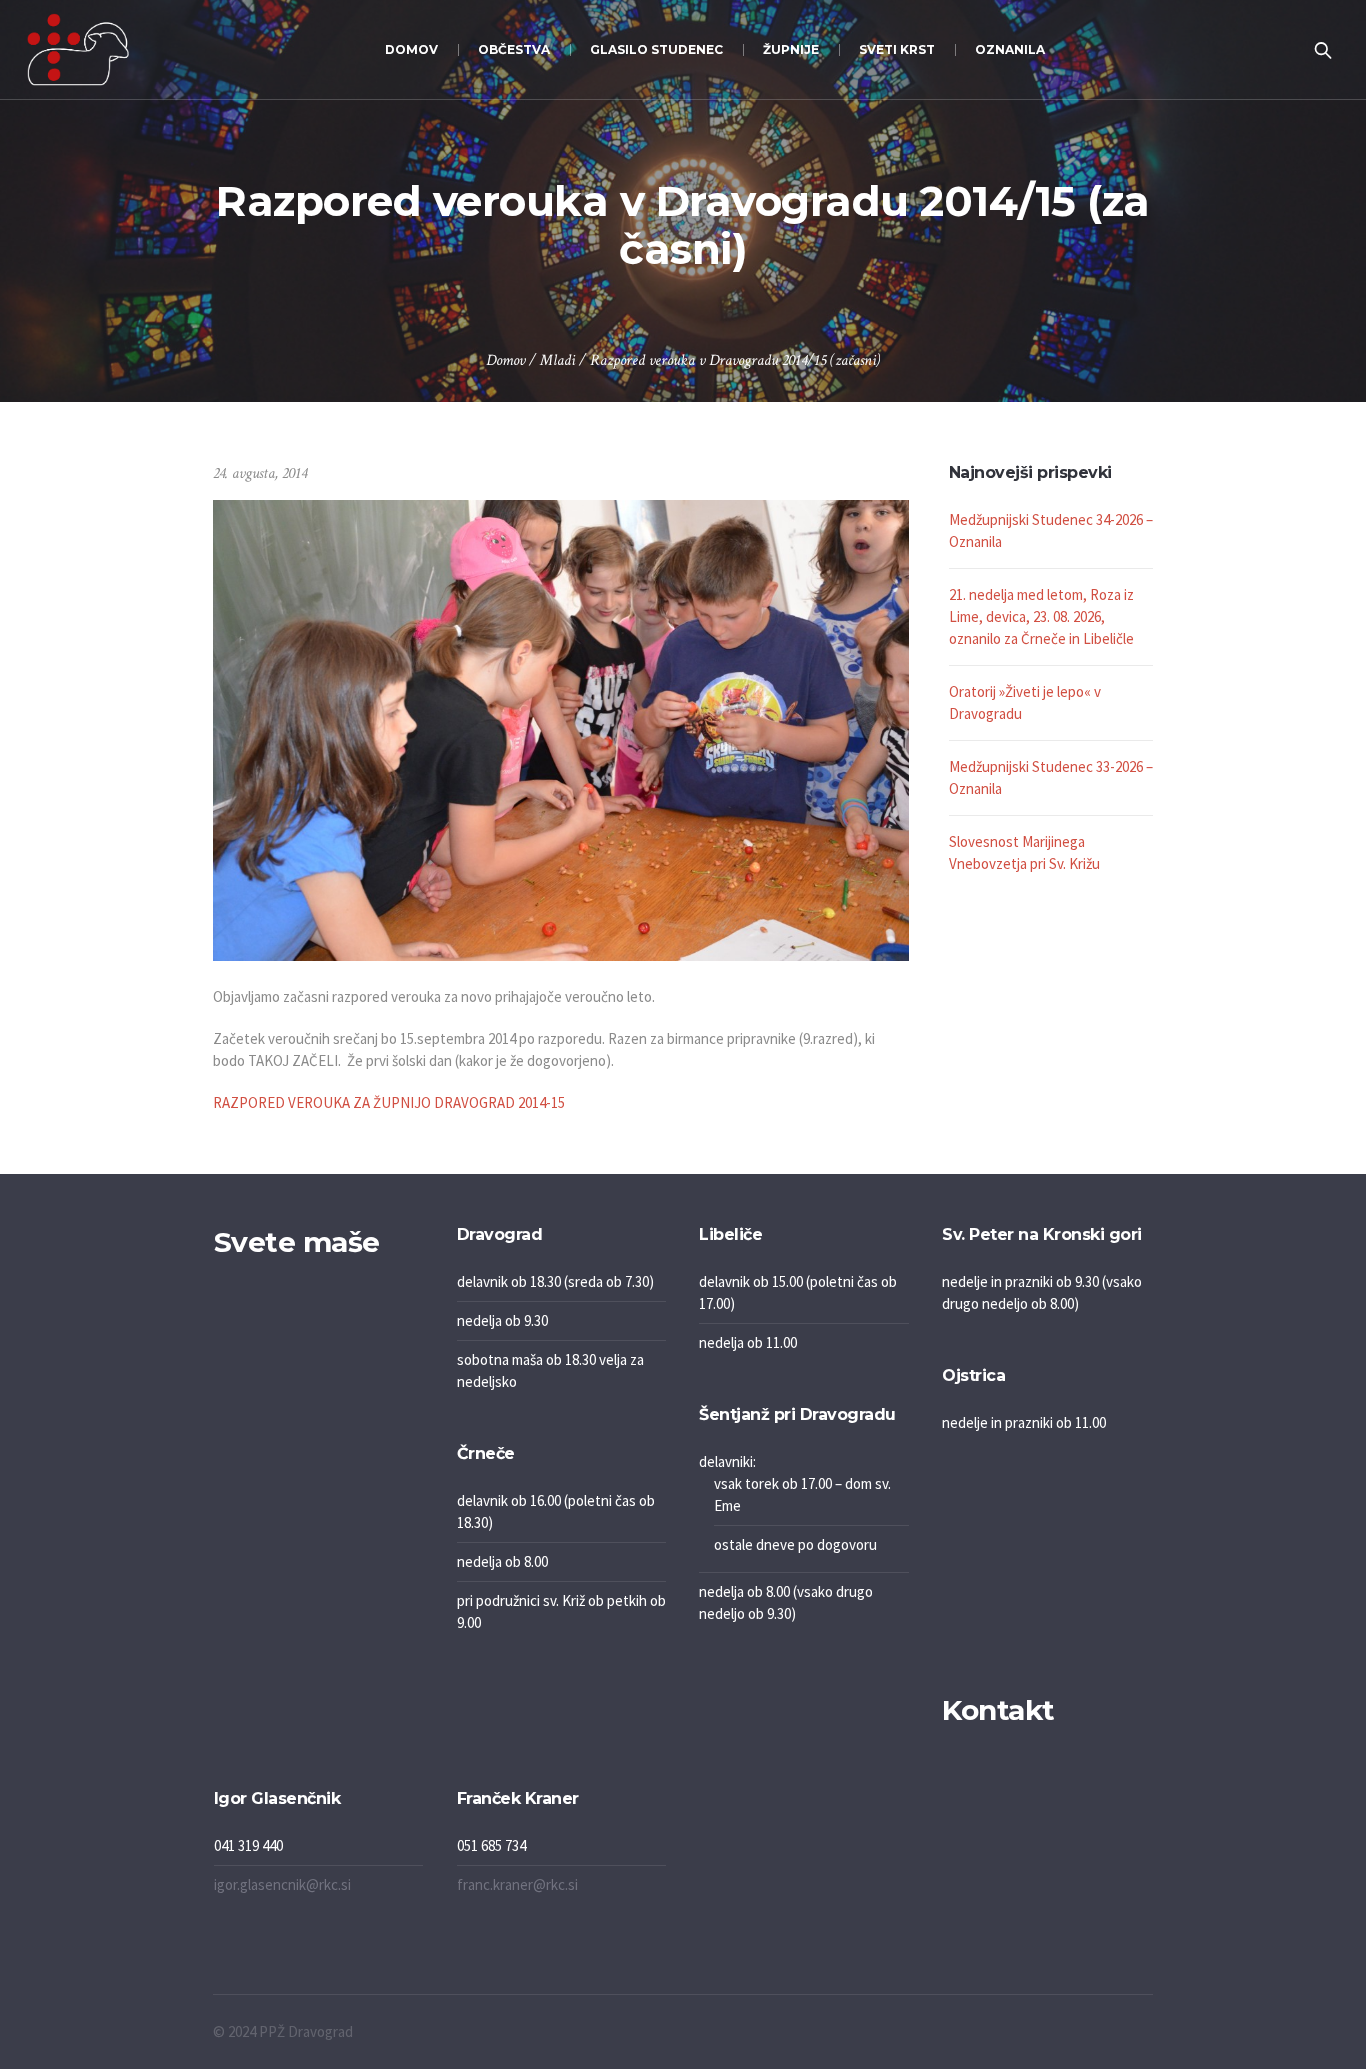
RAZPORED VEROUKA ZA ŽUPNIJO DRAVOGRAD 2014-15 (389, 1102)
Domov (505, 360)
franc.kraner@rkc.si (517, 1884)
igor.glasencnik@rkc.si (282, 1884)
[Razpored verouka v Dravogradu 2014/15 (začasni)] (561, 728)
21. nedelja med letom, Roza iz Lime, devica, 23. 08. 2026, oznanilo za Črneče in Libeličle (1041, 616)
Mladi (557, 360)
